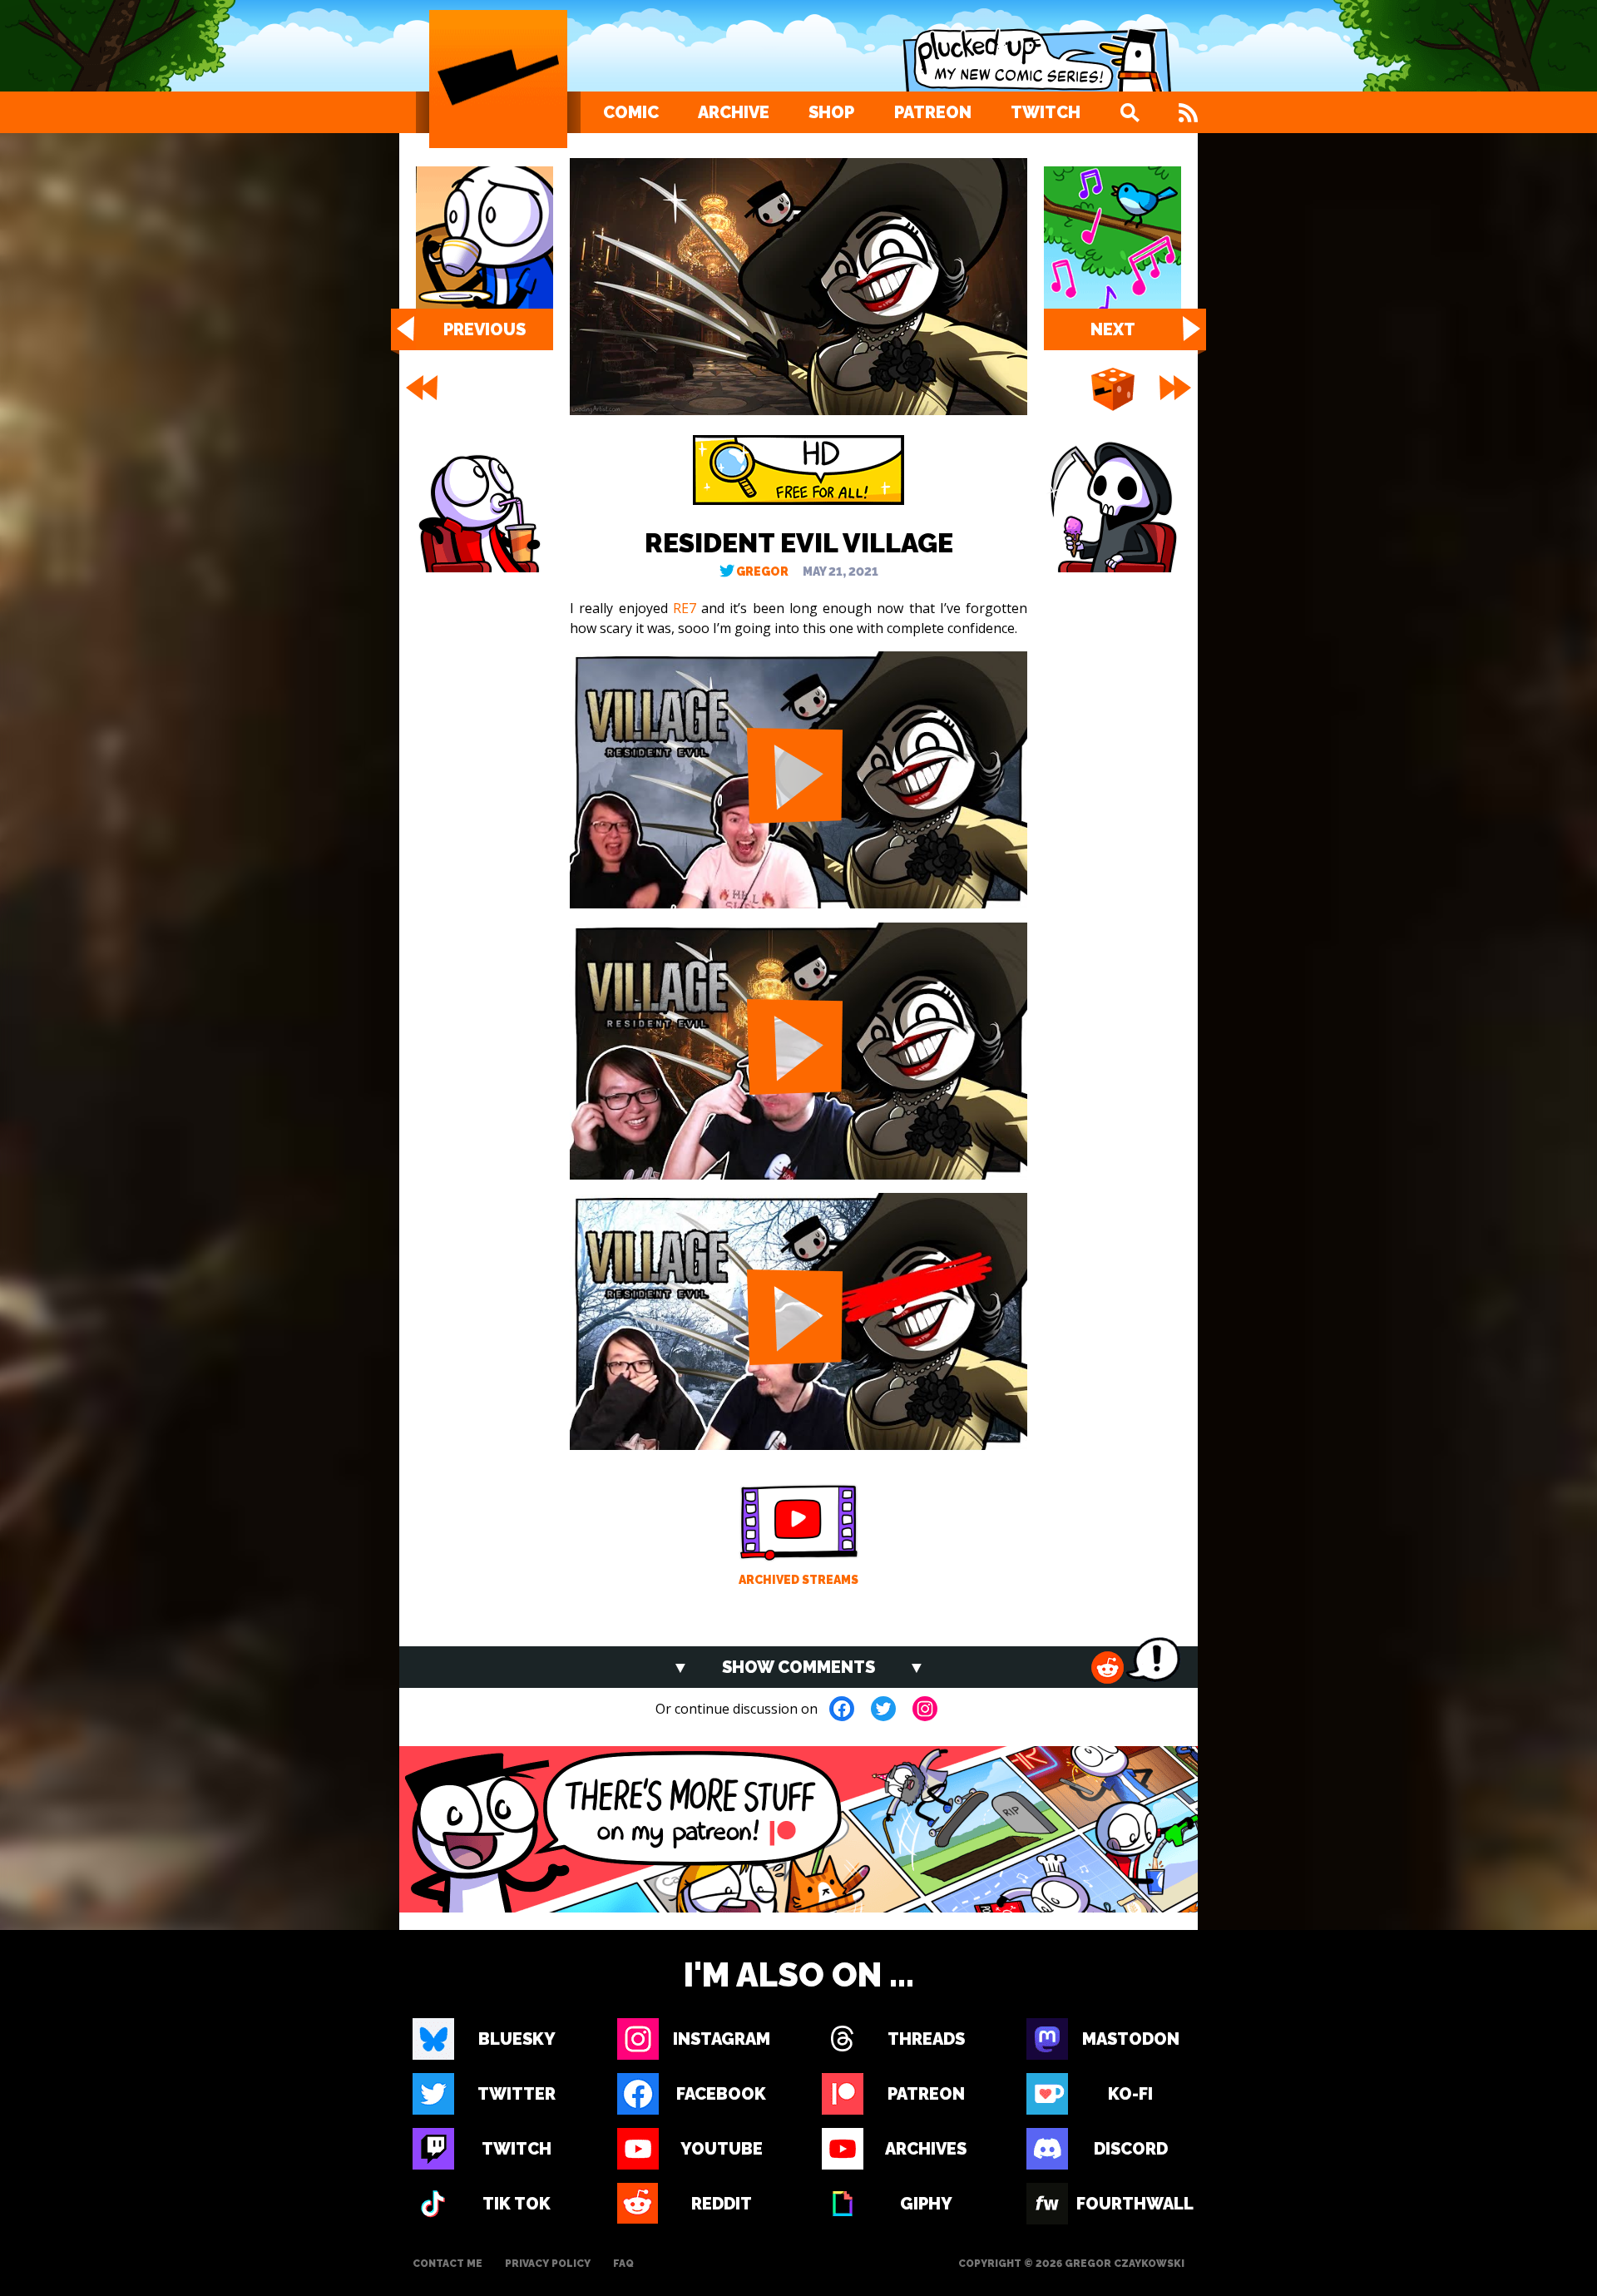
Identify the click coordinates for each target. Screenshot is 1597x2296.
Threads (926, 2039)
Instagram (722, 2039)
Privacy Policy (548, 2264)
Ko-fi (1130, 2094)
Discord (1131, 2149)
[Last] (1177, 388)
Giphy (926, 2204)
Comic (631, 112)
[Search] (1130, 112)
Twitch (1046, 112)
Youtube (722, 2149)
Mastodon (1131, 2039)
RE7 (685, 608)
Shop (831, 112)
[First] (420, 388)
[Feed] (1188, 112)
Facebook (721, 2094)
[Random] (1113, 390)
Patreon (933, 112)
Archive (734, 112)
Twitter (517, 2094)
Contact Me (447, 2264)
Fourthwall (1130, 2204)
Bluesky (517, 2039)
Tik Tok (517, 2204)
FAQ (623, 2264)
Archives (926, 2149)
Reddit (722, 2204)
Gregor (762, 572)
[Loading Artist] (498, 79)
